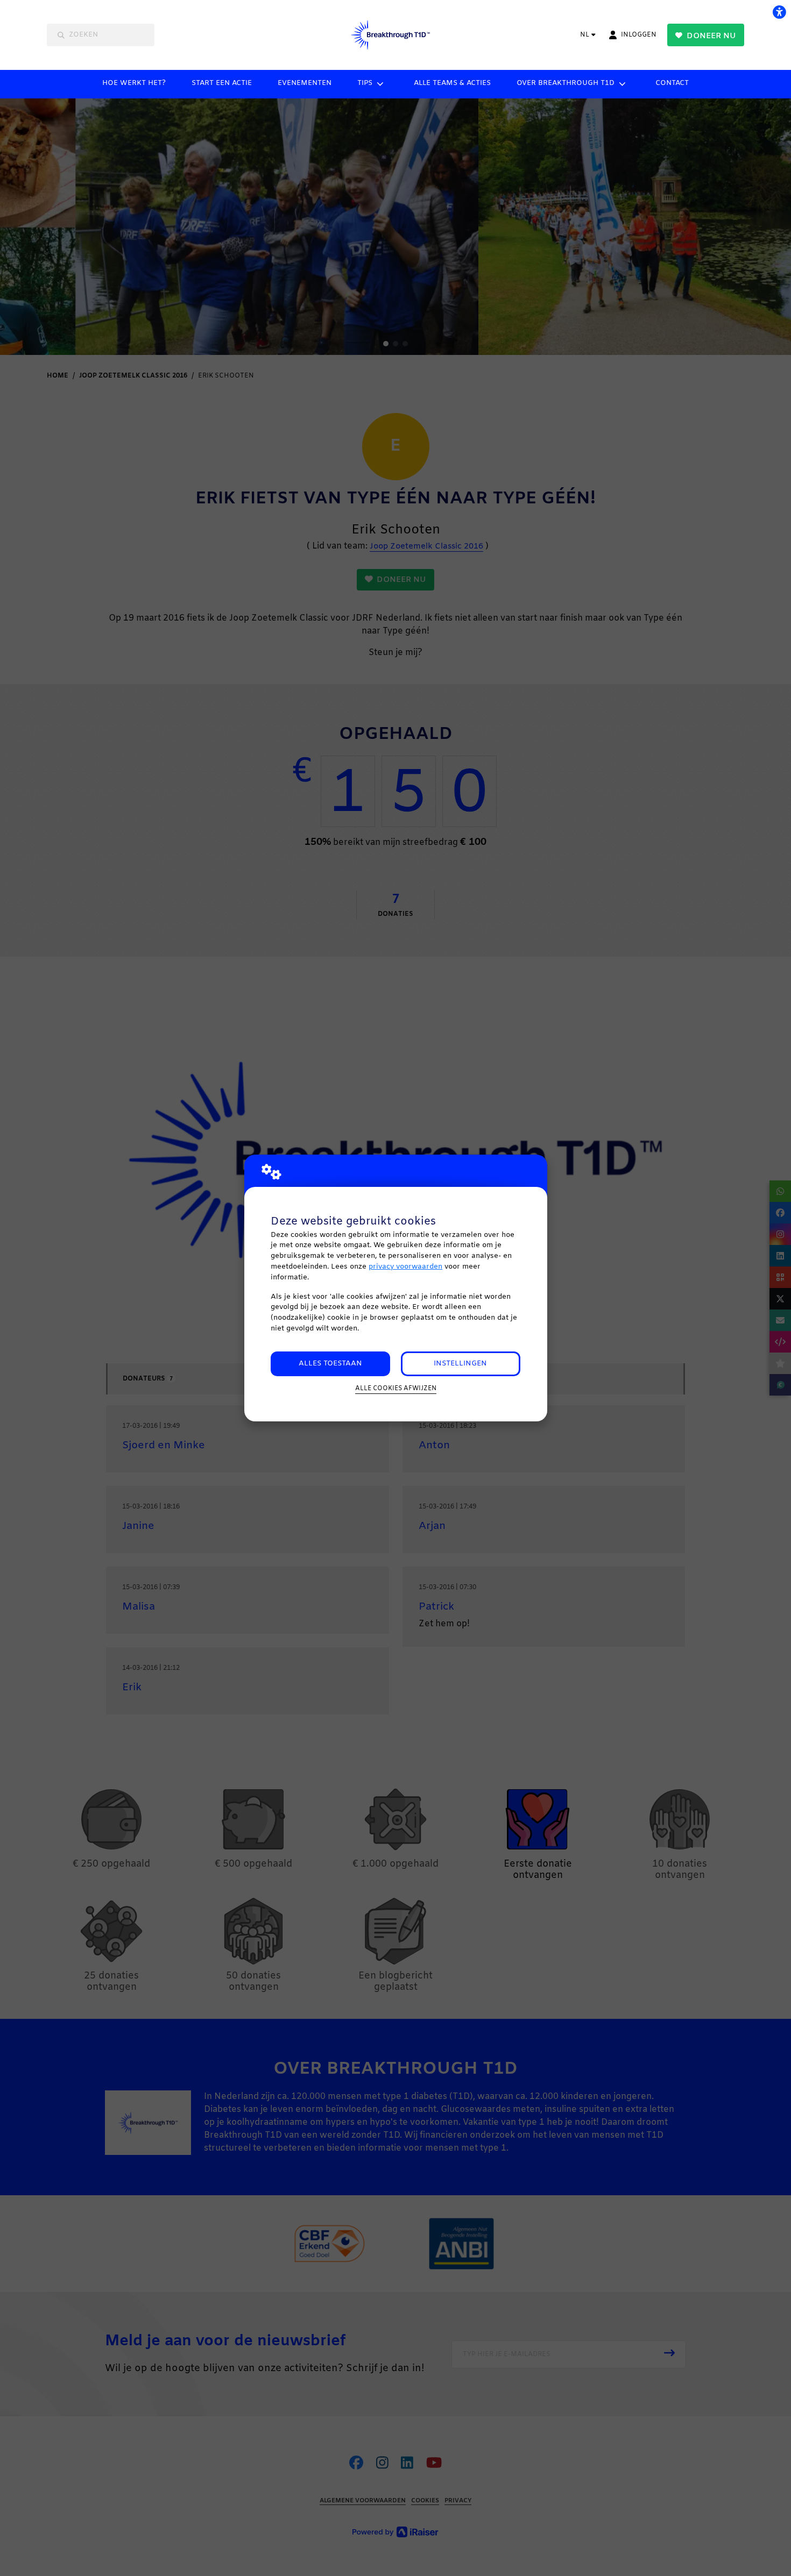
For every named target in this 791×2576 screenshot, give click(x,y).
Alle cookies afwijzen (396, 1389)
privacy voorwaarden (405, 1267)
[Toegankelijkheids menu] (779, 12)
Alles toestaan (330, 1364)
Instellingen (460, 1364)
